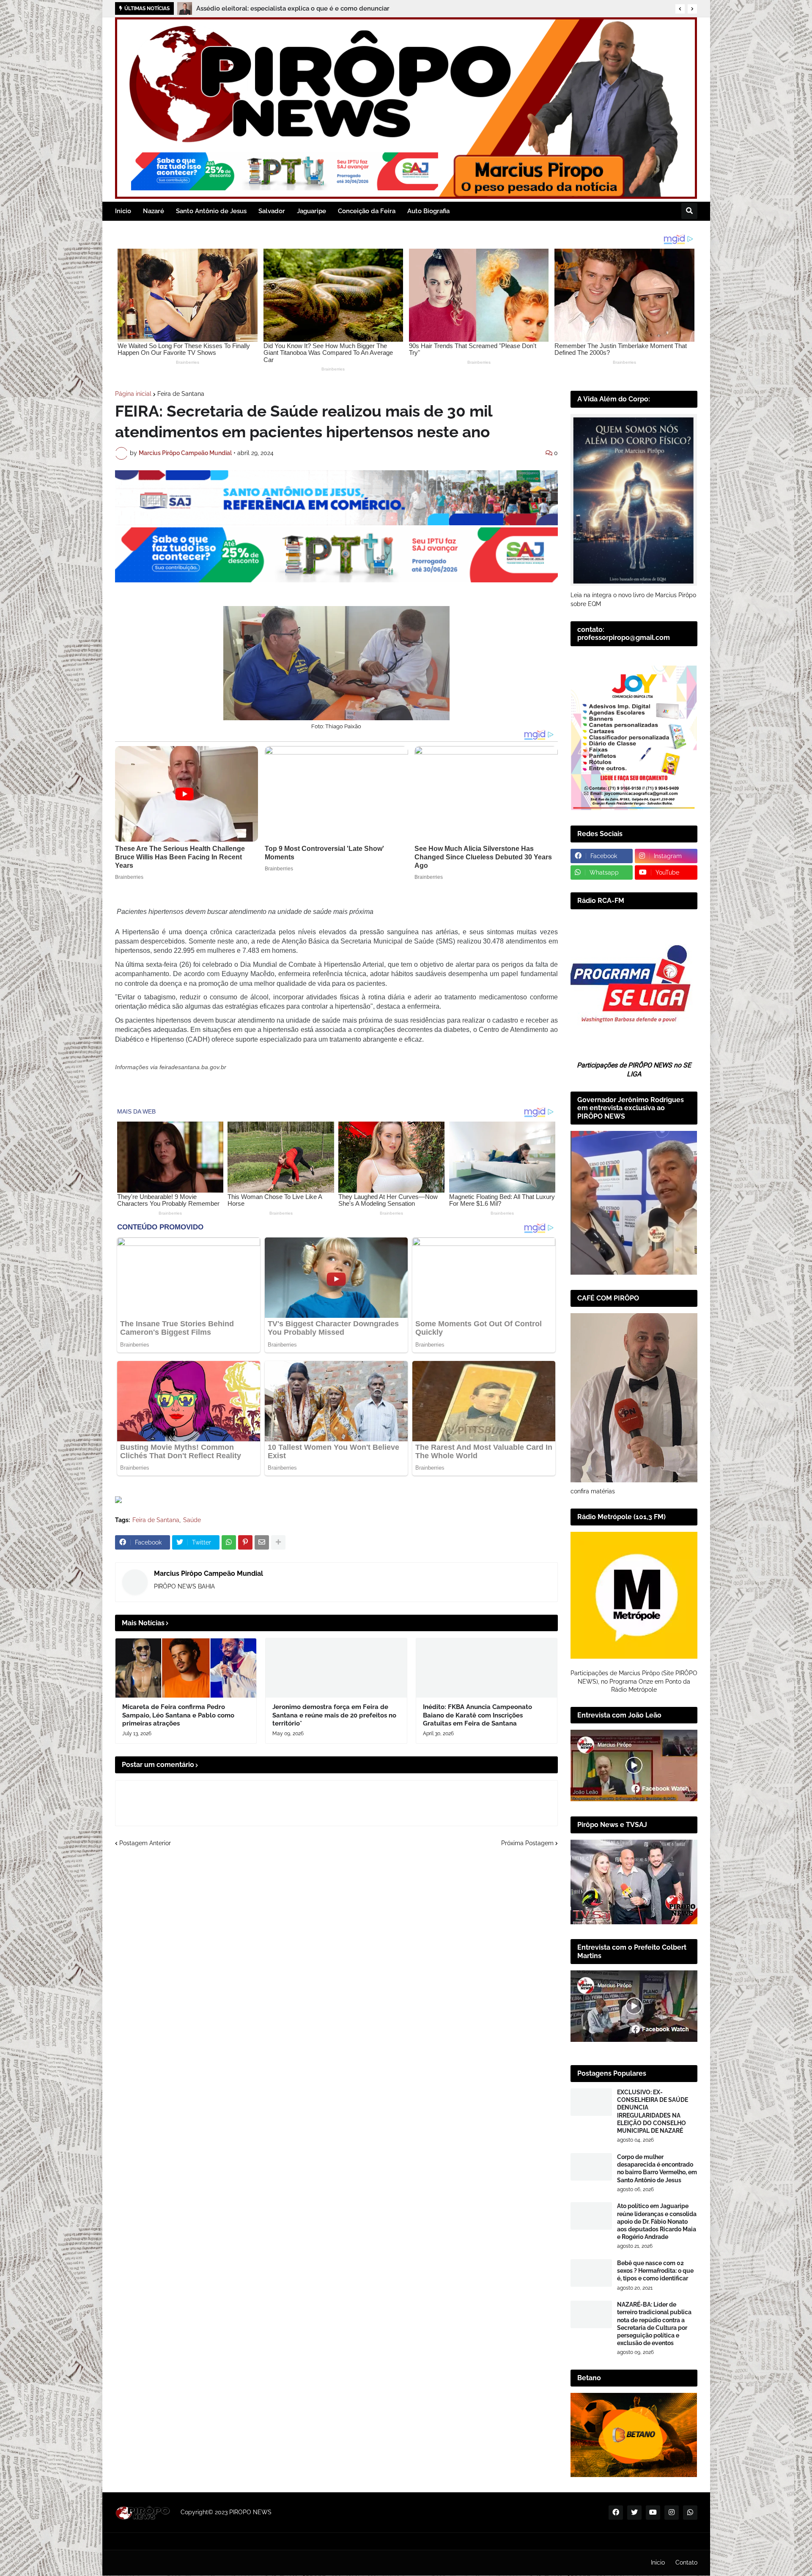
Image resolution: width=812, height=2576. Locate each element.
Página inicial (133, 394)
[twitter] (634, 2513)
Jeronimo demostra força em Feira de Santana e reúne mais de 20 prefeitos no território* (334, 1715)
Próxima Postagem (527, 1843)
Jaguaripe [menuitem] (311, 211)
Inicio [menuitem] (123, 211)
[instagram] (672, 2513)
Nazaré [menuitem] (154, 211)
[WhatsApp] (229, 1542)
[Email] (262, 1542)
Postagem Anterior (145, 1843)
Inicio (658, 2562)
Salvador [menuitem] (272, 211)
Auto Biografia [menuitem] (428, 211)
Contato (686, 2562)
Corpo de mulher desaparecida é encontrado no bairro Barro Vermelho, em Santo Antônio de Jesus (657, 2169)
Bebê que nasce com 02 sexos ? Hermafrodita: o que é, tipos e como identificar (655, 2271)
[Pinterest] (245, 1542)
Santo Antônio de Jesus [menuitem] (211, 211)
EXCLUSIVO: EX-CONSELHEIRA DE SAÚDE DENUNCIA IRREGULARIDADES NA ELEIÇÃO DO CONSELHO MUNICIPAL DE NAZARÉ (653, 2111)
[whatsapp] (690, 2513)
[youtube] (653, 2513)
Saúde (192, 1520)
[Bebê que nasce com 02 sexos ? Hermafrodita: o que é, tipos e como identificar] (591, 2273)
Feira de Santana (181, 394)
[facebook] (616, 2513)
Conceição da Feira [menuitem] (367, 211)
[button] (680, 9)
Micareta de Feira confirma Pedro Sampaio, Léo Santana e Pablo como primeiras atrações (178, 1715)
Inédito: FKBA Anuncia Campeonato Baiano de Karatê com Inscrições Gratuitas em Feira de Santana (477, 1715)
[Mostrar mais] (278, 1542)
